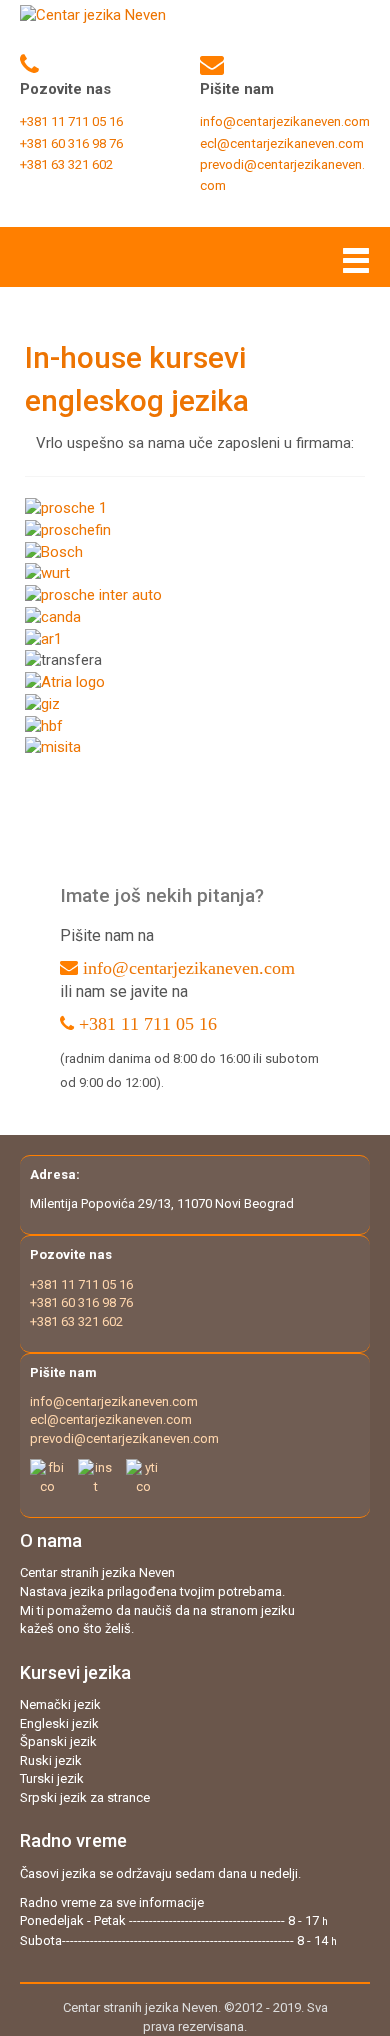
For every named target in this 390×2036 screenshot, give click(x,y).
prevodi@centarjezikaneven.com (124, 1438)
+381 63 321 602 (76, 1321)
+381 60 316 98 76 (81, 1302)
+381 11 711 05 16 (148, 1024)
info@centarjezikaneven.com (285, 121)
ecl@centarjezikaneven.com (282, 143)
